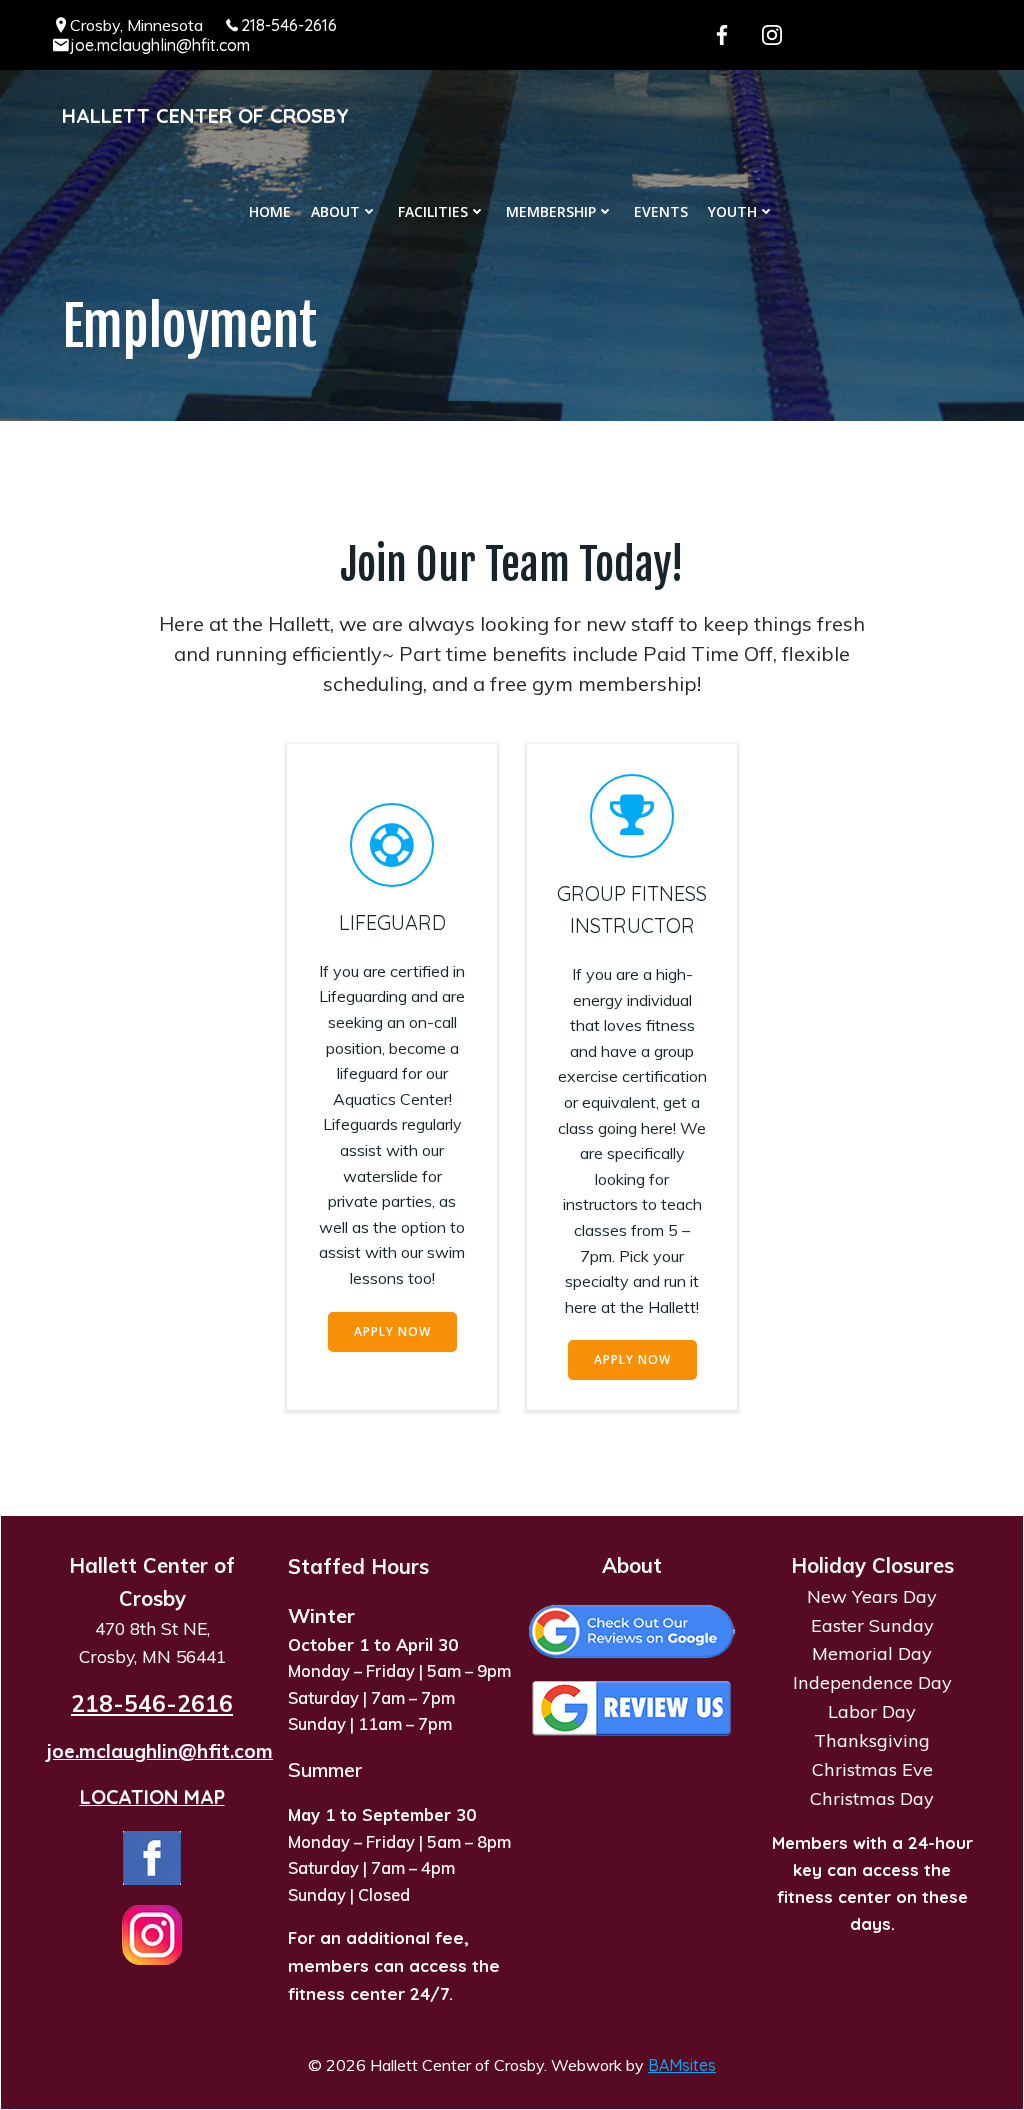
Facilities (433, 211)
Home (270, 211)
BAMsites (682, 2065)
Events (661, 211)
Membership (551, 211)
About (335, 211)
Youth (732, 211)
